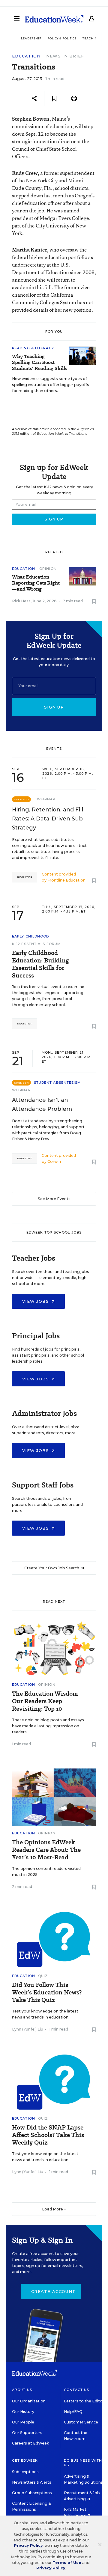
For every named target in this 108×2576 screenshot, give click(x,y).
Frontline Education (66, 880)
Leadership (31, 38)
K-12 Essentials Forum (36, 944)
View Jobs (36, 1301)
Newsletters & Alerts (32, 2482)
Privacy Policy (28, 2545)
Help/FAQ (73, 2412)
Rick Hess (21, 601)
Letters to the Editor (84, 2401)
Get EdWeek (25, 2460)
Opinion (48, 569)
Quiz (43, 1976)
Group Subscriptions (32, 2493)
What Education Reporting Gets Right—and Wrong (36, 583)
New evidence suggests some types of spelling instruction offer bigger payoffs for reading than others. (51, 385)
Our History (23, 2412)
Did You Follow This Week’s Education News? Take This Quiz (47, 1992)
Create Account (53, 2291)
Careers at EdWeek (30, 2443)
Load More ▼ (54, 2209)
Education (26, 56)
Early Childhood (31, 936)
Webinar (46, 799)
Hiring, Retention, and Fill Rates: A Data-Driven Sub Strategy (48, 819)
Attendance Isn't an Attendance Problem (42, 1104)
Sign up (54, 707)
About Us (22, 2390)
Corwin (54, 1161)
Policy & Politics (62, 38)
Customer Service (81, 2422)
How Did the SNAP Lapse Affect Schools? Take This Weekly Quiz (48, 2135)
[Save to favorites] (54, 99)
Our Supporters (27, 2433)
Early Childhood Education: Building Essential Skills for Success (40, 964)
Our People (23, 2422)
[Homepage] (54, 19)
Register (25, 877)
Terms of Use (67, 2563)
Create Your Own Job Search (52, 1568)
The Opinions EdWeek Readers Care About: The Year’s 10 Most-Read (46, 1850)
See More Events (54, 1199)
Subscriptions (25, 2472)
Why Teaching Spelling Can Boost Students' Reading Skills (40, 363)
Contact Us (77, 2390)
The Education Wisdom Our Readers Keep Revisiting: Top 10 (45, 1701)
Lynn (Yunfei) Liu (28, 2029)
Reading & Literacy (33, 348)
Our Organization (29, 2401)
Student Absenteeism (57, 1083)
